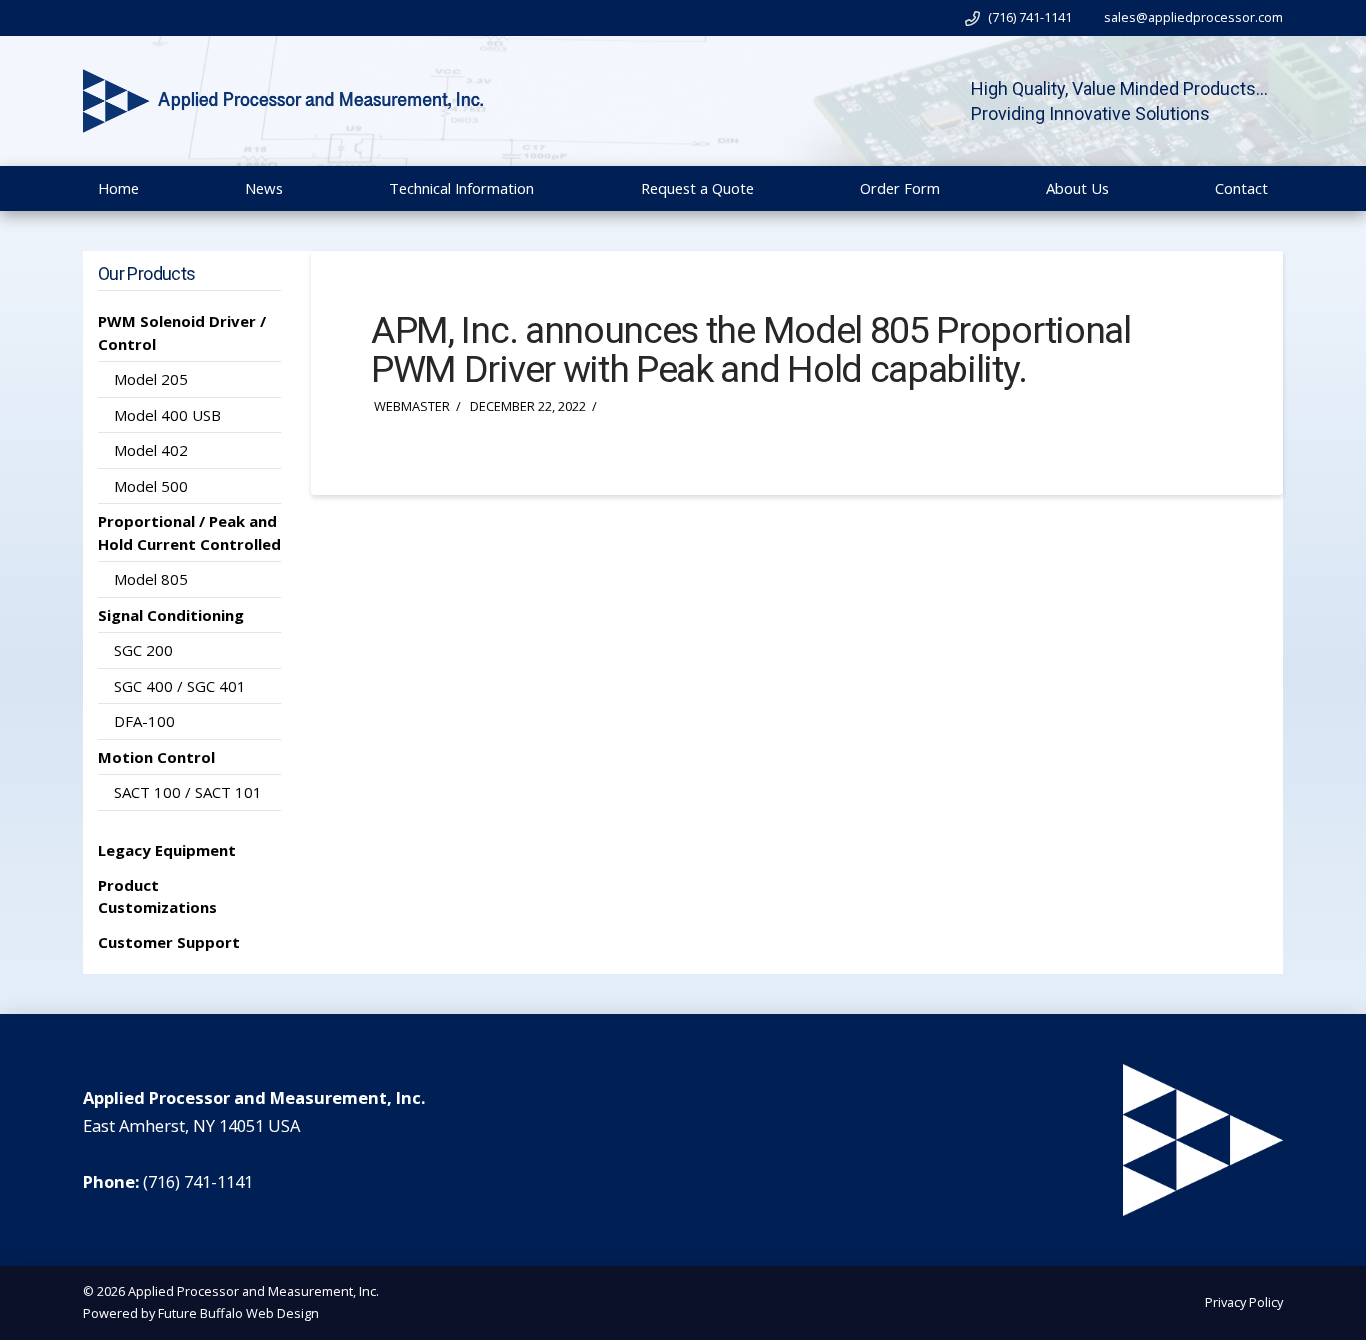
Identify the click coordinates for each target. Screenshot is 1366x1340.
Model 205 (151, 379)
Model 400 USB (167, 415)
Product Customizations (157, 896)
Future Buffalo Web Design (238, 1313)
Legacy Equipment (167, 850)
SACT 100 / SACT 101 (188, 792)
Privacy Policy (1244, 1302)
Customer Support (169, 942)
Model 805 (151, 579)
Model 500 (151, 486)
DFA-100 (144, 721)
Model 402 (151, 450)
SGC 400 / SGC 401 (180, 686)
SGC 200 (143, 650)
